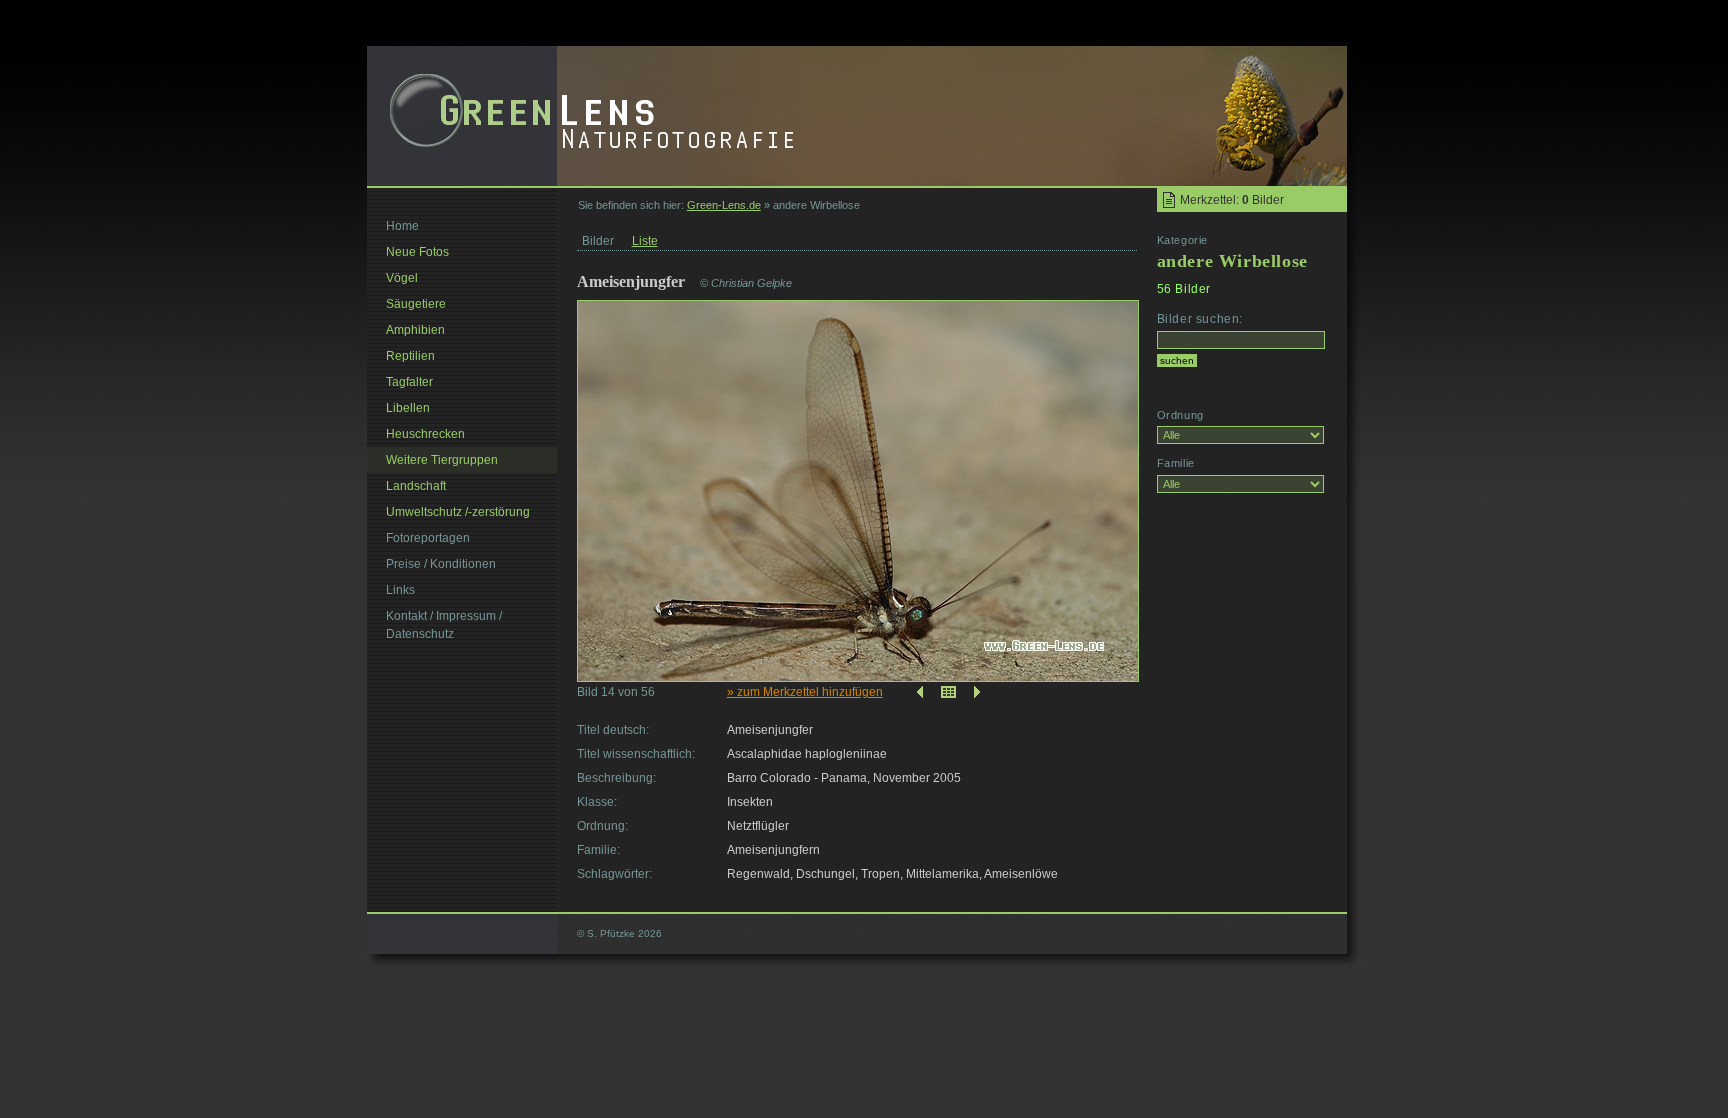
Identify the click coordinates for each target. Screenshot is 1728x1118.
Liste (645, 241)
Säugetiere (416, 304)
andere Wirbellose (1232, 261)
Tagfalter (409, 382)
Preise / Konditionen (441, 564)
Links (400, 590)
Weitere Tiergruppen (442, 460)
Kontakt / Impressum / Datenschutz (444, 625)
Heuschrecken (425, 434)
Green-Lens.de (724, 205)
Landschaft (416, 486)
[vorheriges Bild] (918, 692)
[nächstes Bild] (979, 692)
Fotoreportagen (428, 538)
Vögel (402, 278)
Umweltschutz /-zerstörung (458, 512)
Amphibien (415, 330)
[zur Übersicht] (948, 692)
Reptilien (410, 356)
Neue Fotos (417, 252)
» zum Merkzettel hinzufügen (805, 692)
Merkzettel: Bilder (1232, 200)
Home (402, 226)
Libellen (408, 408)
